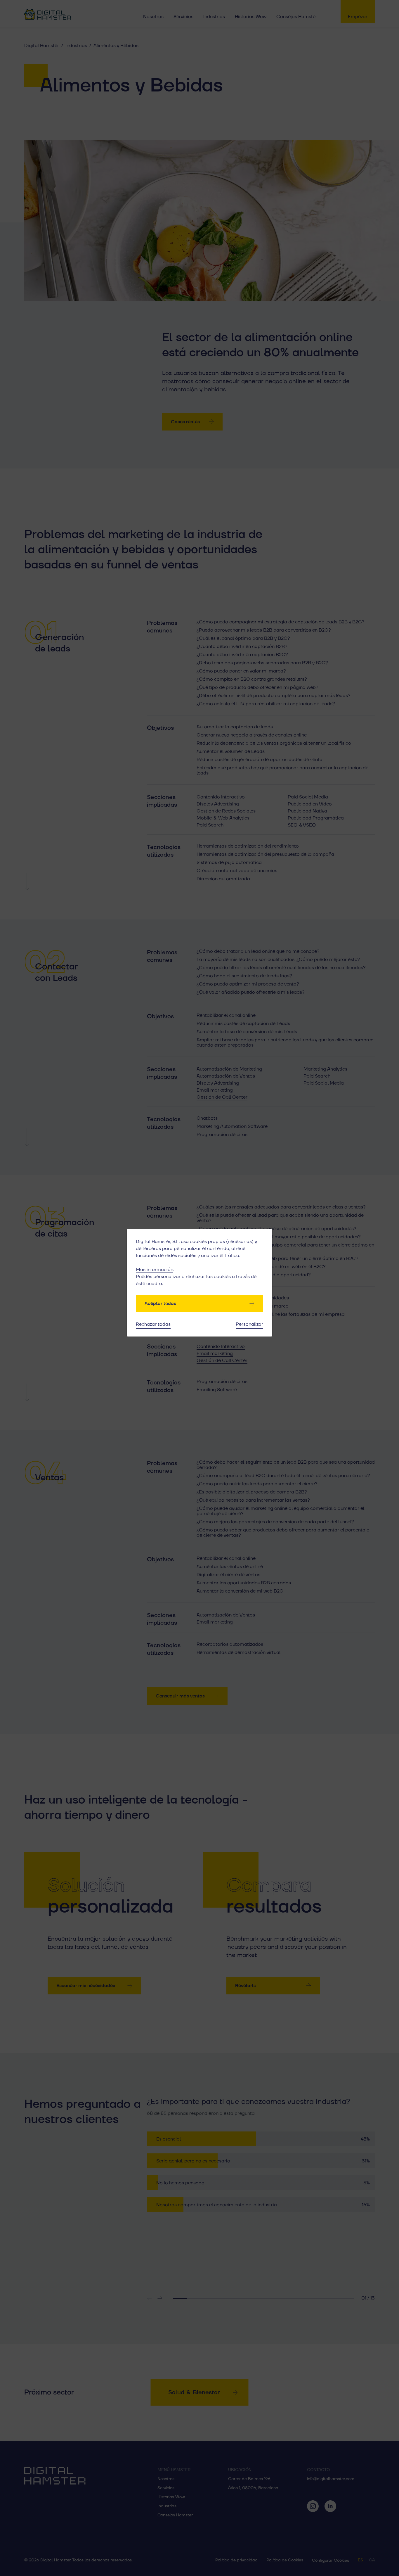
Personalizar (249, 1324)
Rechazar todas (153, 1324)
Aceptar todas (160, 1303)
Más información (155, 1270)
